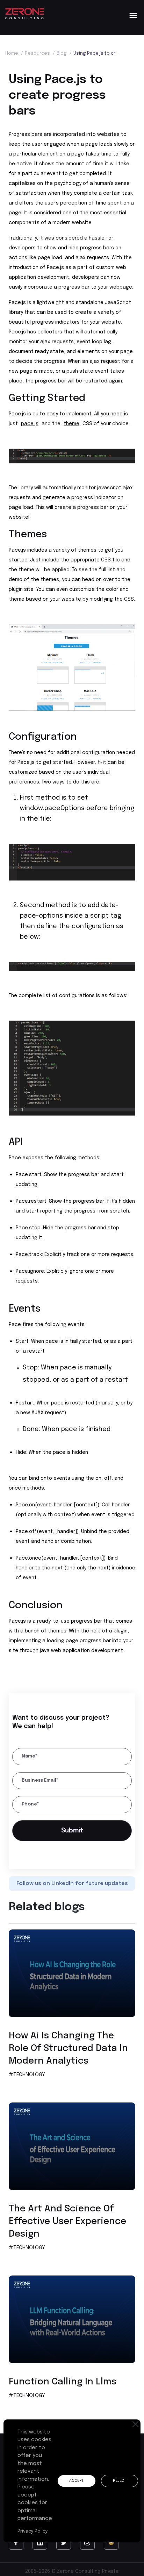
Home (14, 53)
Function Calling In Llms (63, 2384)
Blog (64, 53)
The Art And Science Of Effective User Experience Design (67, 2224)
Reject (124, 2481)
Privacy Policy (33, 2531)
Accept (78, 2481)
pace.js (30, 424)
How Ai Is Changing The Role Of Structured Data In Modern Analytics (68, 2051)
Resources (40, 53)
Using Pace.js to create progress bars (97, 53)
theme (71, 424)
